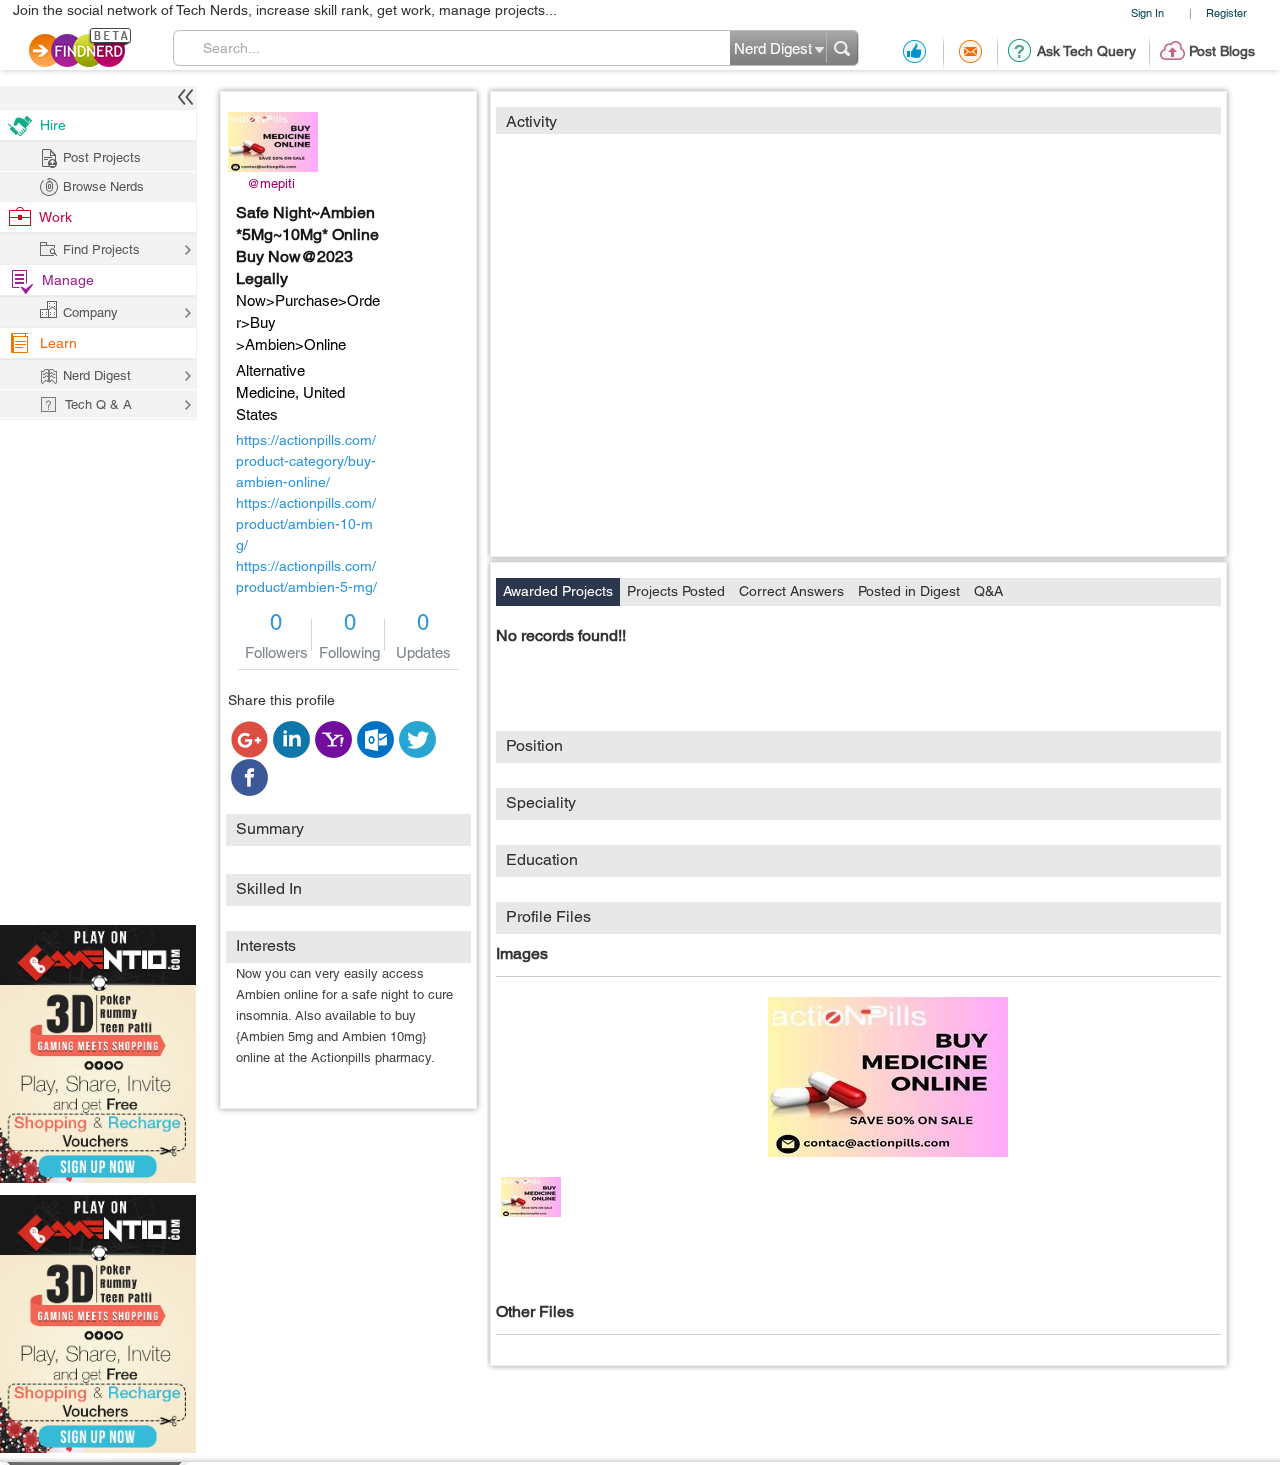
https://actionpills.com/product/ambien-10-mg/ (306, 524)
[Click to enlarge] (888, 1077)
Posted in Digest (909, 591)
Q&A (988, 591)
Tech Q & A (98, 404)
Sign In (1147, 12)
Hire (53, 125)
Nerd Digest (97, 375)
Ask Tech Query (1086, 51)
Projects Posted (676, 591)
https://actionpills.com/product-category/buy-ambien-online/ (306, 461)
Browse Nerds (103, 186)
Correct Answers (791, 591)
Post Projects (102, 157)
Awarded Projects (558, 591)
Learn (58, 343)
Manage (68, 280)
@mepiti (271, 183)
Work (55, 217)
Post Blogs (1222, 51)
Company (90, 312)
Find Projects (101, 249)
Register (1226, 12)
